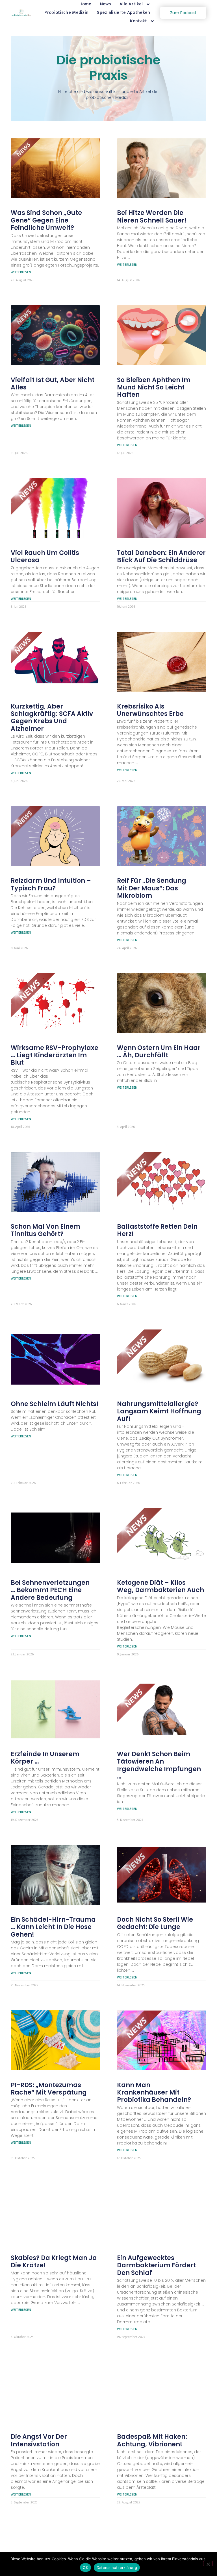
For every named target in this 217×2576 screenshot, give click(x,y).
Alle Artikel (131, 4)
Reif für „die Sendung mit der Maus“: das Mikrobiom (152, 888)
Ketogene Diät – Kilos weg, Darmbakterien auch (161, 1586)
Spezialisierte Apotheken (123, 13)
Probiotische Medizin (66, 13)
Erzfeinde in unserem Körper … (45, 1758)
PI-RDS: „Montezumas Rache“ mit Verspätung (49, 2089)
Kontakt (138, 21)
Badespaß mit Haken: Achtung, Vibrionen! (152, 2440)
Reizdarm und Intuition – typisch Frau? (51, 884)
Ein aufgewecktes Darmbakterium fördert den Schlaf (156, 2265)
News (106, 4)
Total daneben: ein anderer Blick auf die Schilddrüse (161, 556)
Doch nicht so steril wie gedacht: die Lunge (155, 1923)
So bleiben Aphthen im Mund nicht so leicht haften (154, 387)
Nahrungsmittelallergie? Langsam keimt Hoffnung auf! (159, 1411)
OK (85, 2568)
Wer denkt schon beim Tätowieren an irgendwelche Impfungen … (159, 1765)
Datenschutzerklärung (117, 2568)
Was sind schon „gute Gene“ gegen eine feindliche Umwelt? (46, 220)
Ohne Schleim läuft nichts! (55, 1404)
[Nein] (208, 2564)
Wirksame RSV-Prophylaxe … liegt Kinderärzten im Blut (55, 1055)
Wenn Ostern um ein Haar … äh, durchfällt (159, 1051)
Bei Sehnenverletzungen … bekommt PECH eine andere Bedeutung (50, 1590)
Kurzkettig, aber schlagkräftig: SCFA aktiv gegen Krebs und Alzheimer (52, 718)
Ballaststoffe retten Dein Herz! (157, 1230)
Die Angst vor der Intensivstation (39, 2440)
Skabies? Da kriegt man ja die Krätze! (54, 2262)
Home (85, 4)
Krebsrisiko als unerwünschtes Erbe (150, 710)
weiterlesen (21, 272)
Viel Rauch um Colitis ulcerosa (45, 556)
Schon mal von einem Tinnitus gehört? (45, 1230)
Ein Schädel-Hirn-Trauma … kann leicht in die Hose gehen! (53, 1927)
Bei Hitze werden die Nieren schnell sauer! (152, 216)
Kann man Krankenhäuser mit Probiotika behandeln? (154, 2093)
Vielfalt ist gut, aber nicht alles (53, 384)
